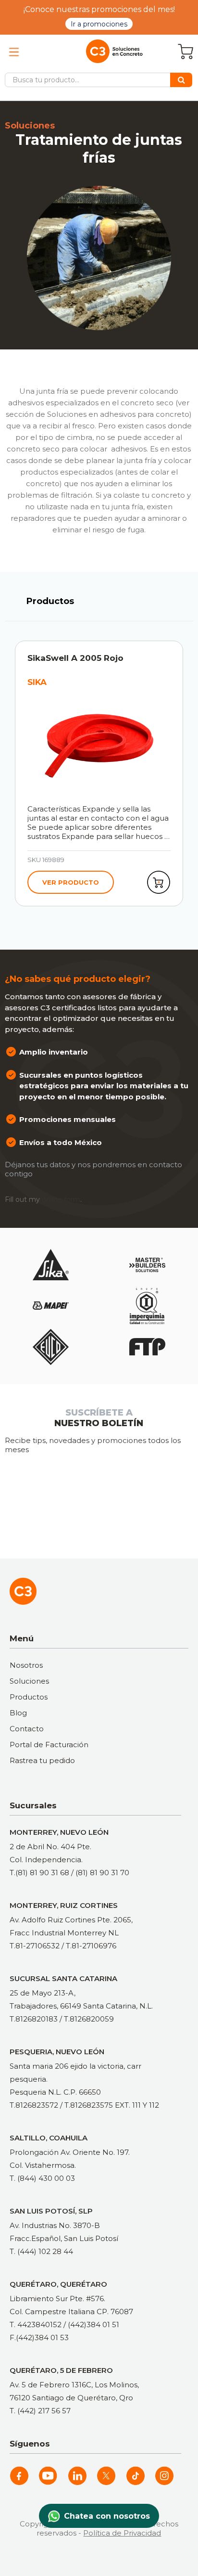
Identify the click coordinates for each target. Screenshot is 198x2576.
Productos (29, 1697)
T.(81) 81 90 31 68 (39, 1873)
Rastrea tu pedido (42, 1760)
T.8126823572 (34, 2105)
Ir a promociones (99, 24)
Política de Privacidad (122, 2533)
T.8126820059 (89, 2019)
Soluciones (29, 1681)
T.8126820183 (34, 2019)
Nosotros (26, 1665)
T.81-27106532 (35, 1946)
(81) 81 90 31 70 (102, 1873)
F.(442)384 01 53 (39, 2338)
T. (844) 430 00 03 (42, 2178)
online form (61, 1199)
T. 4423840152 (36, 2325)
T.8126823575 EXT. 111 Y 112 (112, 2105)
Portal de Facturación (49, 1745)
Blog (18, 1713)
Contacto (27, 1729)
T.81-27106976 (91, 1946)
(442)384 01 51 (93, 2325)
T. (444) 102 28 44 (41, 2251)
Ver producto (71, 882)
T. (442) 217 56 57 (40, 2411)
